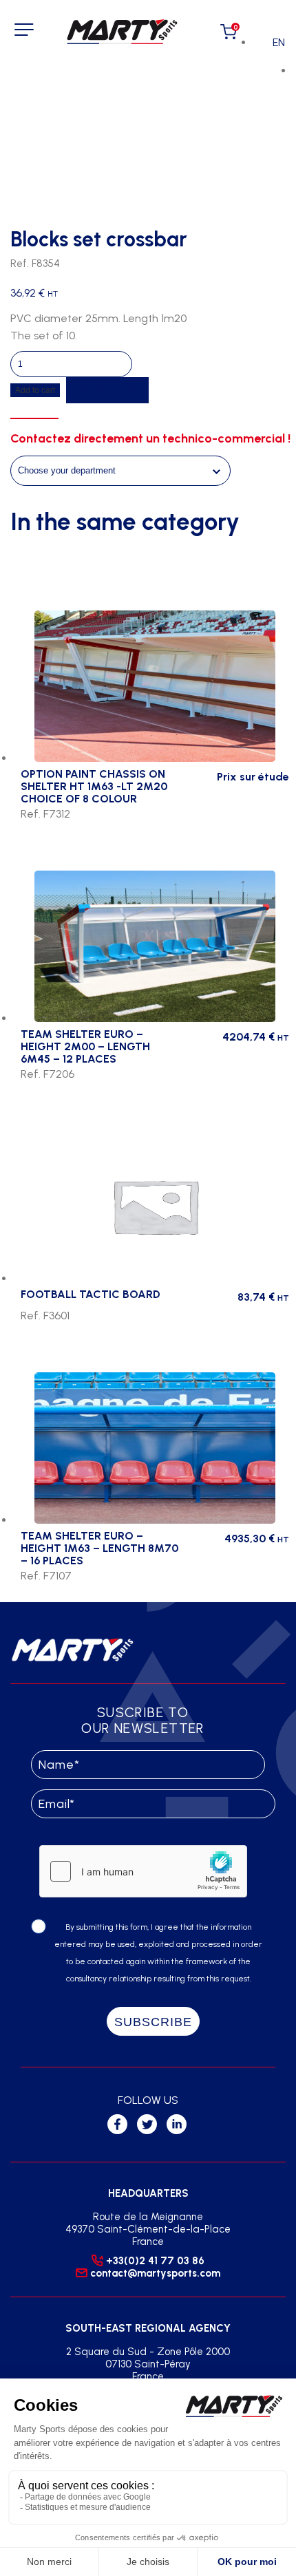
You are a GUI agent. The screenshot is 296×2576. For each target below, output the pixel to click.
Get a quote (107, 390)
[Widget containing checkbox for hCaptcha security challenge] (143, 1871)
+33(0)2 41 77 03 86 (155, 2261)
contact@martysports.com (155, 2273)
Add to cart (35, 390)
